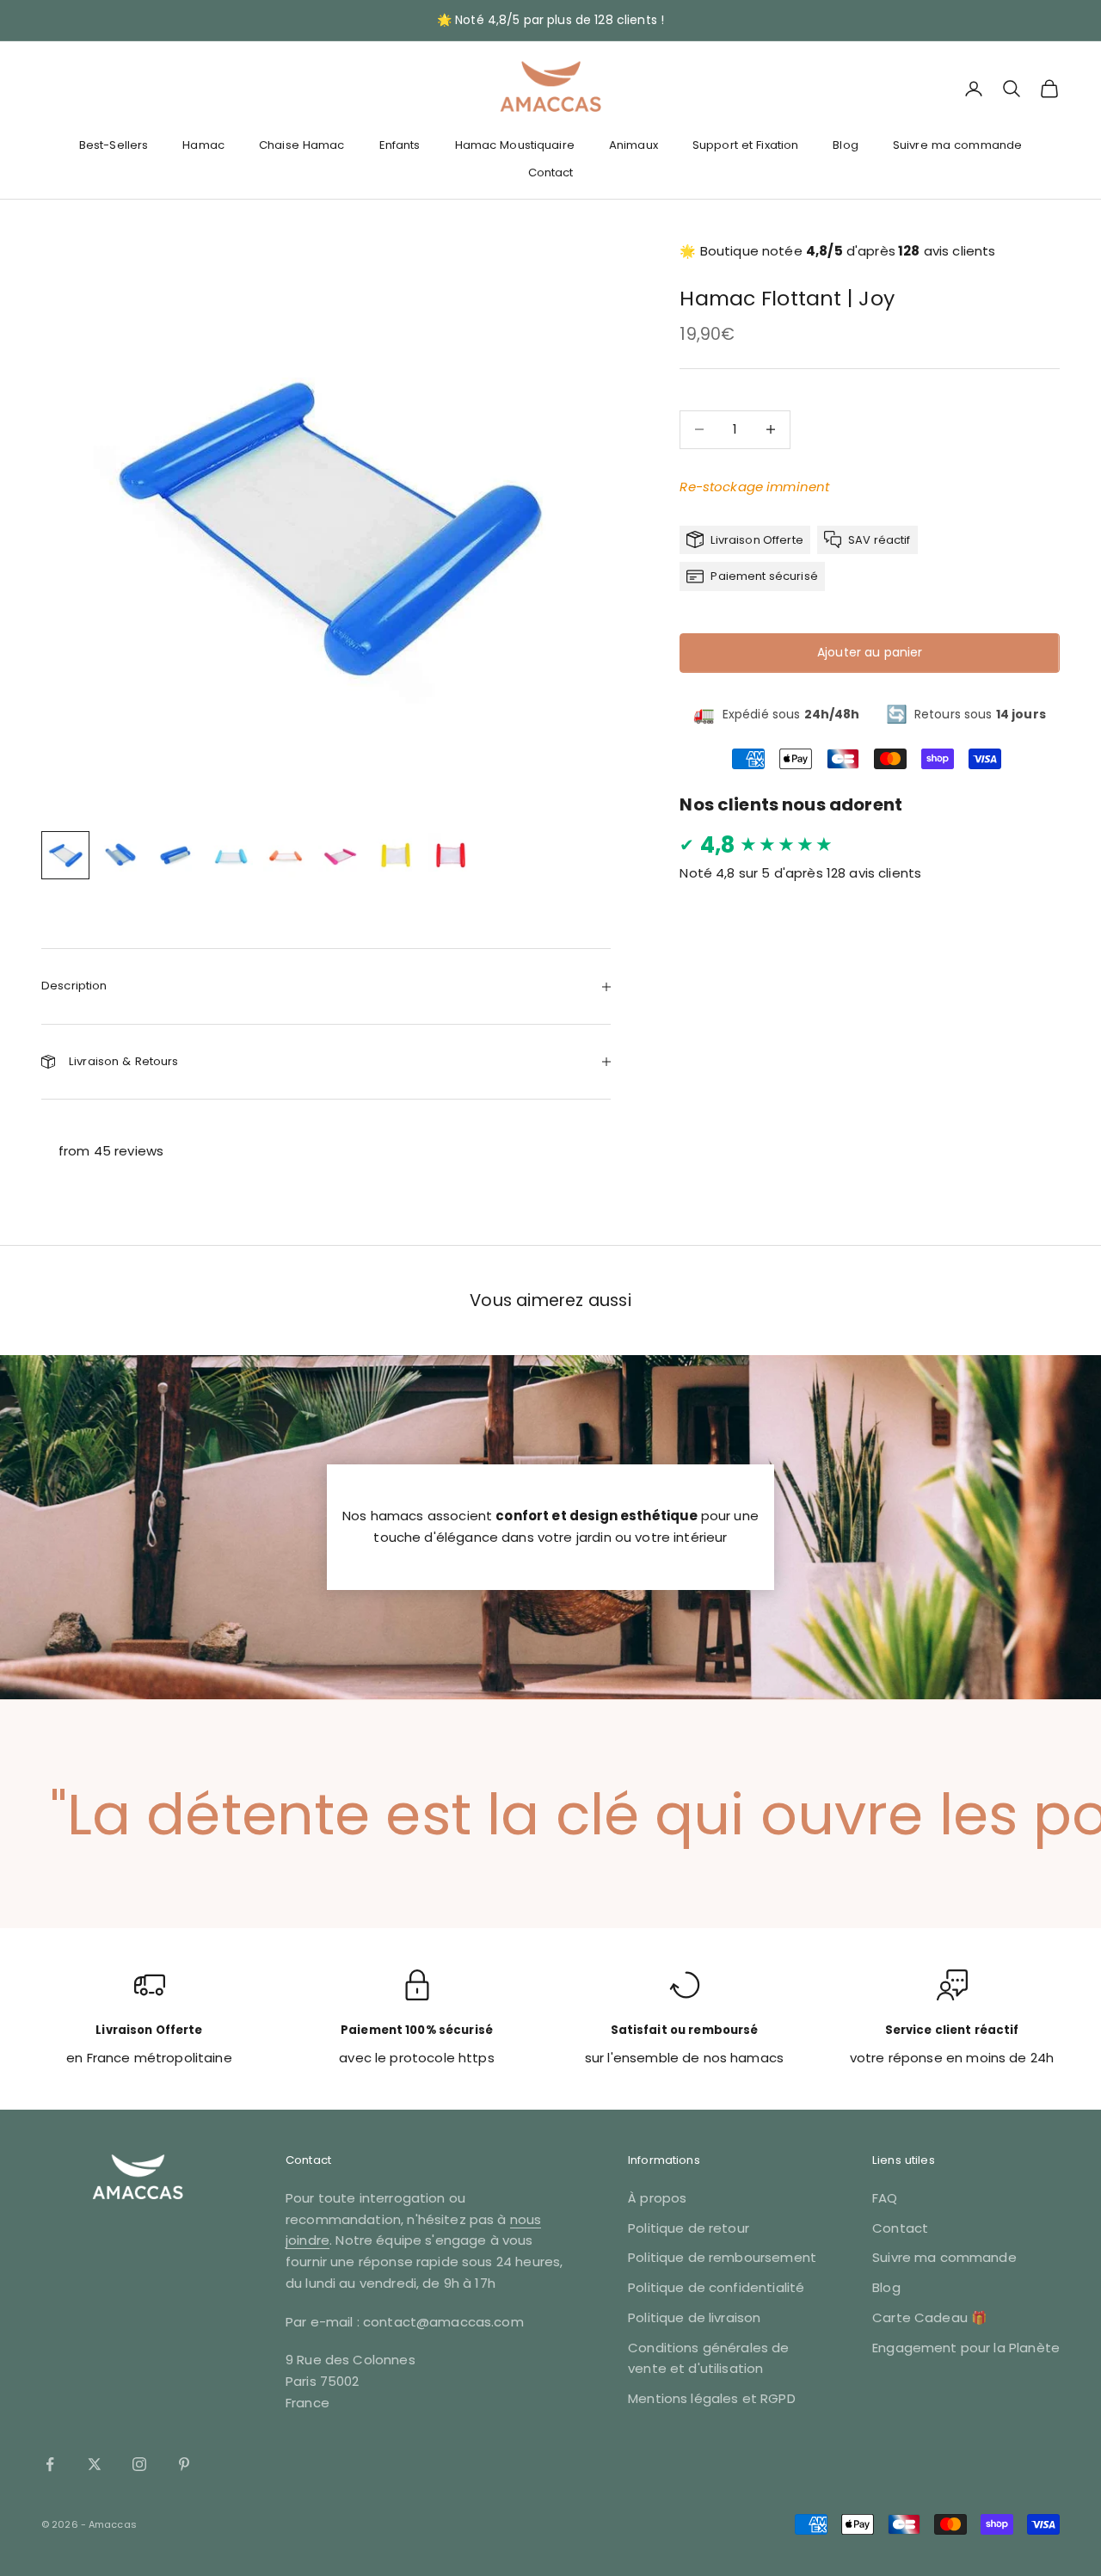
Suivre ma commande (957, 145)
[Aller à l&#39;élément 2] (120, 855)
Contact (551, 173)
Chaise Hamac (302, 145)
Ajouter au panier (870, 652)
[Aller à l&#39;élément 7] (396, 855)
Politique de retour (689, 2228)
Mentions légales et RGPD (712, 2398)
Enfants (400, 145)
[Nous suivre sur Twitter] (95, 2464)
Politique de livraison (694, 2317)
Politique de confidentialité (716, 2287)
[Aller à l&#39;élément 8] (451, 855)
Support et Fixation (746, 145)
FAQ (885, 2198)
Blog (846, 145)
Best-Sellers (114, 145)
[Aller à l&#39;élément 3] (175, 855)
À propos (657, 2198)
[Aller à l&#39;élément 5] (286, 855)
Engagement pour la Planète (966, 2348)
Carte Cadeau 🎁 (930, 2317)
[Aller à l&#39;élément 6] (341, 855)
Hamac (203, 145)
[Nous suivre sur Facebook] (50, 2464)
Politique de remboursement (722, 2257)
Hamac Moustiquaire (515, 145)
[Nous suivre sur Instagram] (139, 2464)
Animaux (634, 145)
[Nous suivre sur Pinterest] (184, 2464)
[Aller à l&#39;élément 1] (65, 855)
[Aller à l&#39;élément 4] (231, 855)
